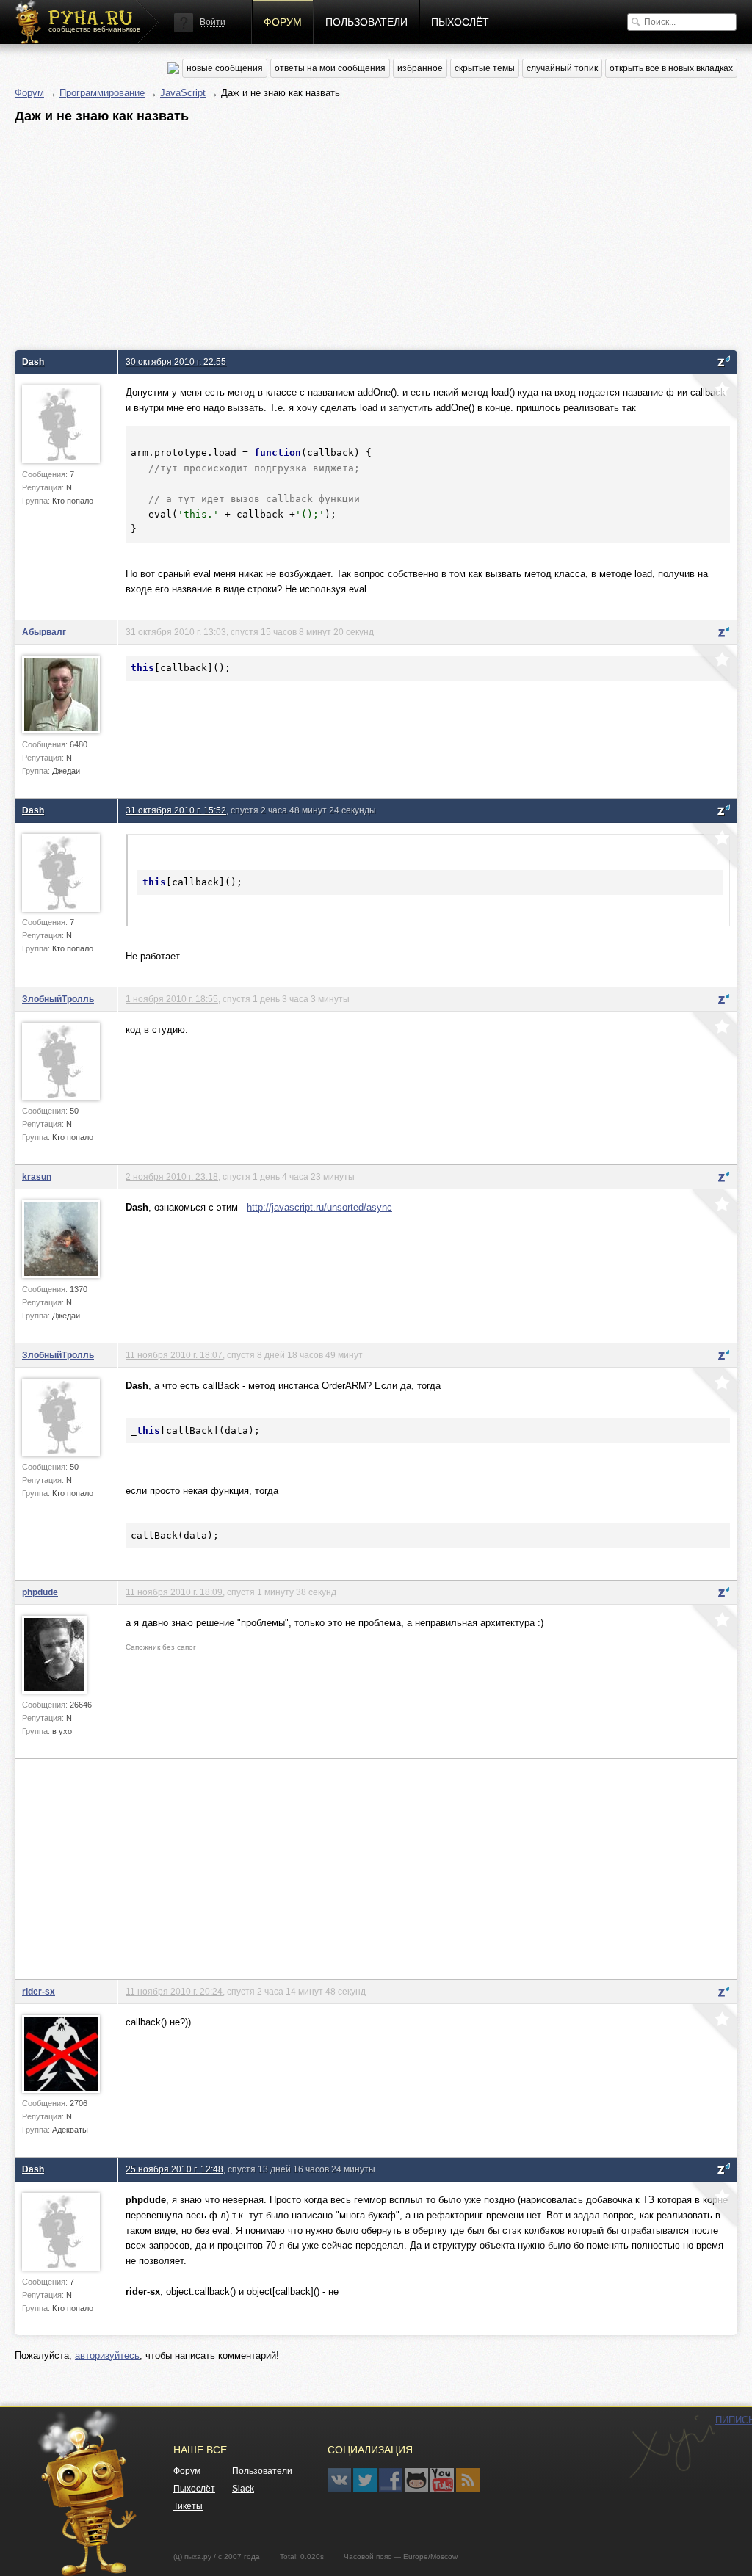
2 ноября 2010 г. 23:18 (172, 1176)
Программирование (102, 93)
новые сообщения (225, 68)
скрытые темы (485, 68)
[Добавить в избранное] (713, 399)
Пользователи (366, 22)
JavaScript (183, 93)
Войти (213, 22)
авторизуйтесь (107, 2355)
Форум (283, 22)
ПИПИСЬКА (672, 2447)
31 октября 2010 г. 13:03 (176, 632)
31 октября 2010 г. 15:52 (176, 810)
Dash (33, 362)
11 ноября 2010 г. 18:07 (174, 1355)
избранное (420, 68)
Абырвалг (44, 632)
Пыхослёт (460, 22)
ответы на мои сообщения (330, 68)
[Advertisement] (376, 233)
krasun (37, 1176)
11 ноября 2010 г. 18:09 (174, 1592)
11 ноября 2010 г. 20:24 (174, 1991)
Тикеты (188, 2506)
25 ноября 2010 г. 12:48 (174, 2169)
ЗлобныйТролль (58, 999)
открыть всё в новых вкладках (671, 68)
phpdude (40, 1592)
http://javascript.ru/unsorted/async (319, 1207)
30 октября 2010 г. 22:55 (176, 362)
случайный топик (562, 68)
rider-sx (39, 1991)
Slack (243, 2489)
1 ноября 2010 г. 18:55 (172, 999)
